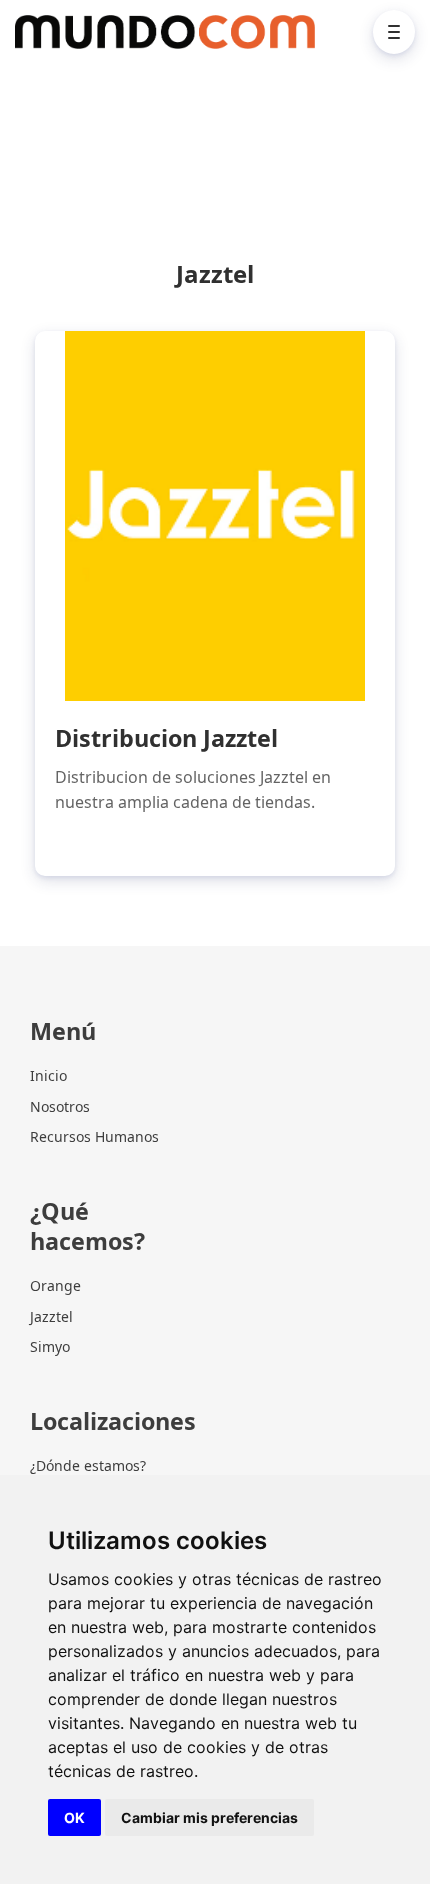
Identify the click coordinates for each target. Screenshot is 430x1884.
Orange (55, 1285)
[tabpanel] (215, 603)
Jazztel (51, 1316)
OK (74, 1817)
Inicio (48, 1075)
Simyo (50, 1346)
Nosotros (60, 1106)
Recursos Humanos (94, 1136)
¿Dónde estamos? (88, 1465)
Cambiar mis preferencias (209, 1817)
